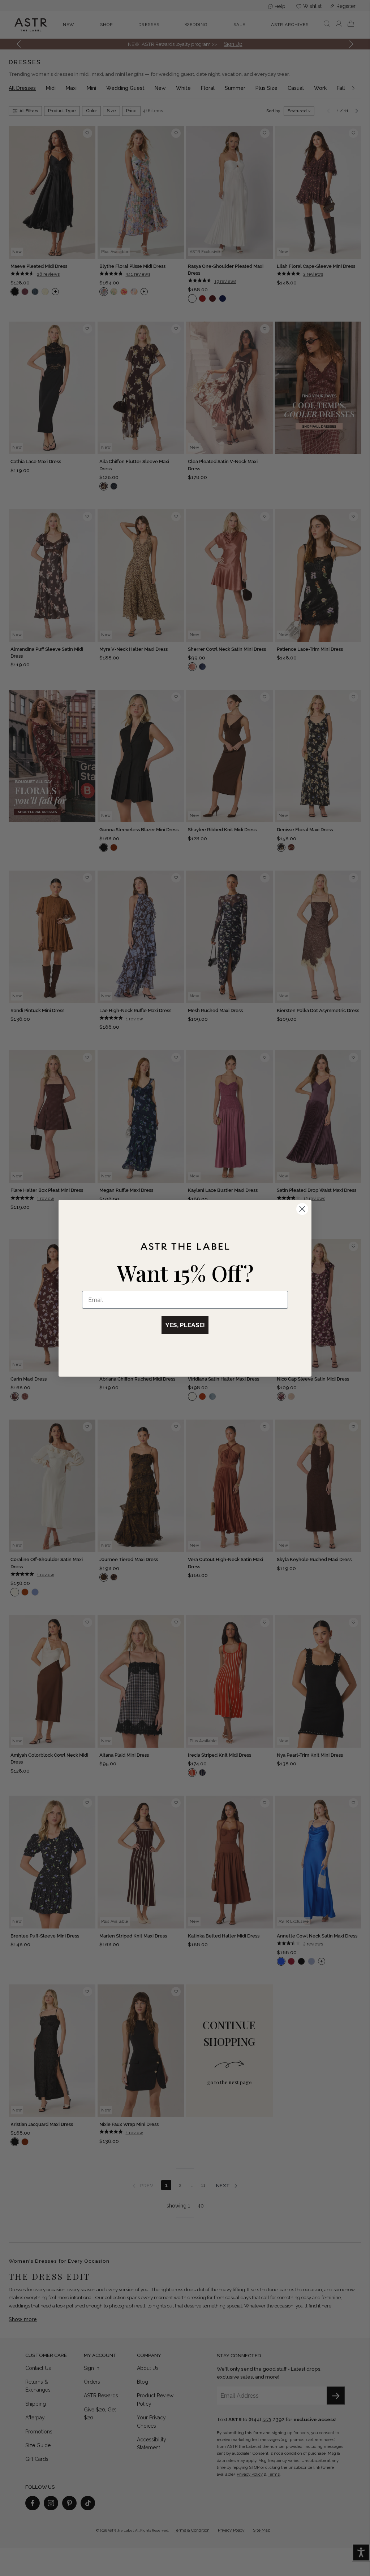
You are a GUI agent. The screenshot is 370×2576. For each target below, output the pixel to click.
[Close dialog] (302, 1209)
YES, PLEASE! (185, 1325)
